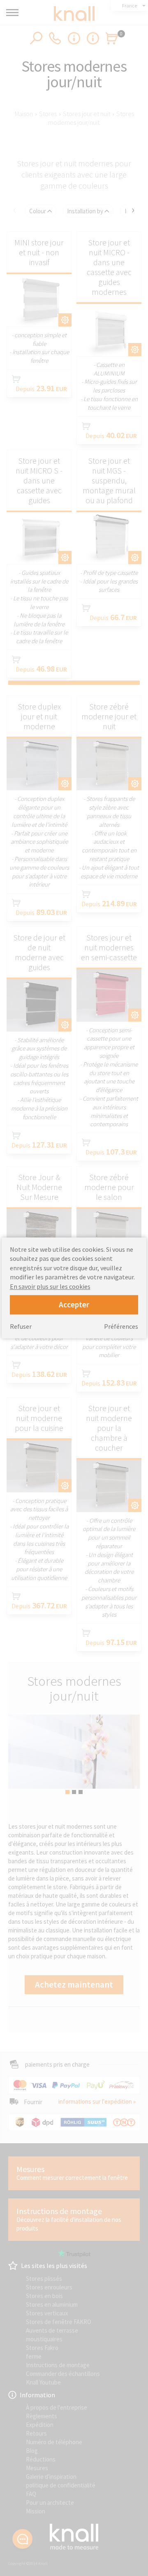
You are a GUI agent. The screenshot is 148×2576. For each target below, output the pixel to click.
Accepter (74, 1304)
